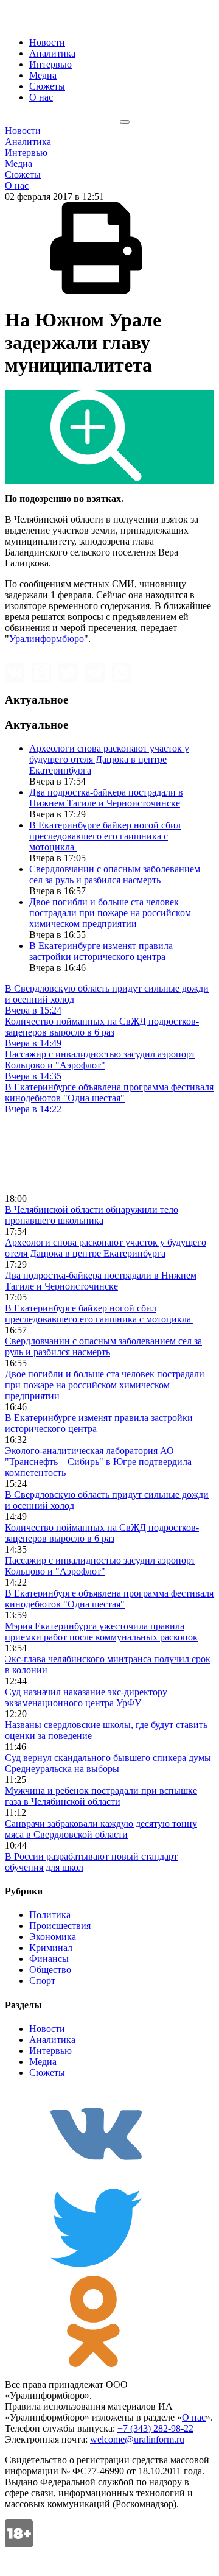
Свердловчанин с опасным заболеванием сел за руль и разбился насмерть (115, 874)
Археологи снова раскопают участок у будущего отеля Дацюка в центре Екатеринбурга (109, 759)
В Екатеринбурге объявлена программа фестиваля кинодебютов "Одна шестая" (109, 1599)
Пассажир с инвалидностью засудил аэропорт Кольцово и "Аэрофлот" (100, 1566)
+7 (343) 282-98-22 (155, 2428)
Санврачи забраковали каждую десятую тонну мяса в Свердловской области (101, 1829)
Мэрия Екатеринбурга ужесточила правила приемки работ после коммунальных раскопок (101, 1632)
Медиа (43, 75)
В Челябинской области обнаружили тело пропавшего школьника (92, 1215)
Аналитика (52, 53)
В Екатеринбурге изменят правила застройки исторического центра (101, 951)
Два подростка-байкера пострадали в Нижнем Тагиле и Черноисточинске (106, 798)
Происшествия (60, 1926)
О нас (41, 97)
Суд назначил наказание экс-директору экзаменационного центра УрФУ (86, 1697)
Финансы (49, 1959)
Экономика (53, 1937)
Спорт (42, 1981)
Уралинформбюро (47, 639)
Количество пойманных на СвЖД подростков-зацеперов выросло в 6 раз (102, 1533)
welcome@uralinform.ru (137, 2439)
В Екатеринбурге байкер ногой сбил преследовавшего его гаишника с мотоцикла (105, 836)
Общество (50, 1970)
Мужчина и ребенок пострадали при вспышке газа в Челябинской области (101, 1796)
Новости (47, 42)
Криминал (51, 1948)
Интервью (50, 64)
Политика (50, 1915)
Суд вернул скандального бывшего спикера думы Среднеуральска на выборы (108, 1763)
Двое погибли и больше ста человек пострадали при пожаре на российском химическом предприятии (110, 913)
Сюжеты (47, 86)
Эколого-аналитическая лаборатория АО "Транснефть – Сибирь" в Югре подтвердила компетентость (98, 1462)
